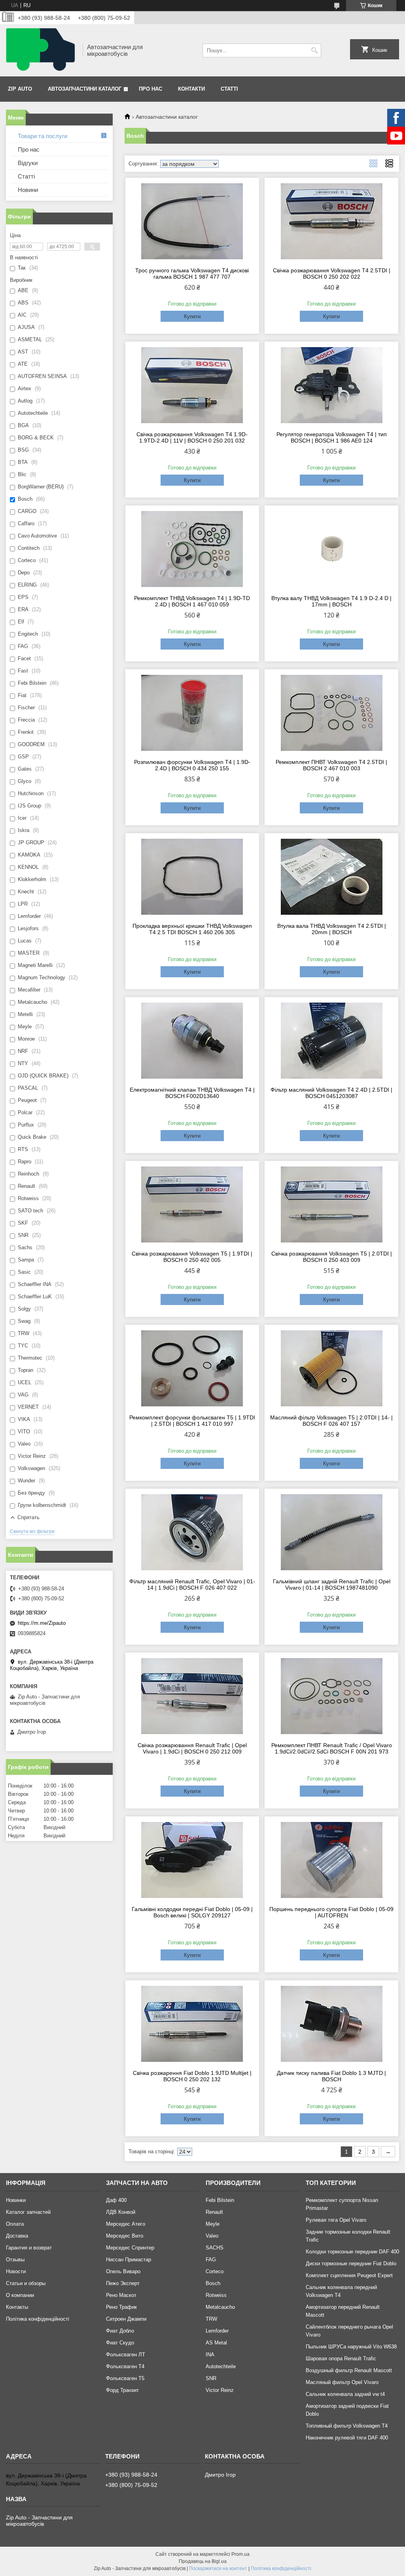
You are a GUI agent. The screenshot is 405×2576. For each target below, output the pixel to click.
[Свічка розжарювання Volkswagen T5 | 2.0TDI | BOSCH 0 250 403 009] (331, 1204)
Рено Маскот (121, 2295)
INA (210, 2355)
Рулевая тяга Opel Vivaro (336, 2220)
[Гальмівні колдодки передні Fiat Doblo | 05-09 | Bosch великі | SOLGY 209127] (192, 1860)
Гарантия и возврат (29, 2248)
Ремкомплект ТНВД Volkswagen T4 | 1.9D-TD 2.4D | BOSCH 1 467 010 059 (192, 601)
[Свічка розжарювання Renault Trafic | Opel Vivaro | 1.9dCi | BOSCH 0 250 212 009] (192, 1696)
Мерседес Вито (125, 2236)
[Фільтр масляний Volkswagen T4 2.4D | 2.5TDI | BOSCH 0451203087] (331, 1041)
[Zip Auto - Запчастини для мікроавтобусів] (42, 50)
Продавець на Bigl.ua (203, 2561)
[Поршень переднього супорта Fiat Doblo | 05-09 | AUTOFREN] (331, 1860)
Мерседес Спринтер (130, 2248)
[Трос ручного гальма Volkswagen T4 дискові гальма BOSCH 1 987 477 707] (192, 221)
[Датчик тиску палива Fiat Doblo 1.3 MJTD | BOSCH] (331, 2024)
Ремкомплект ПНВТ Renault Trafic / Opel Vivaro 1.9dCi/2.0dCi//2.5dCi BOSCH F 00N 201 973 (332, 1748)
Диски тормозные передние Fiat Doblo (351, 2263)
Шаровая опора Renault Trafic (341, 2358)
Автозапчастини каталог (85, 89)
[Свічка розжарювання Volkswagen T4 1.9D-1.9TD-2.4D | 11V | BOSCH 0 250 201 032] (192, 385)
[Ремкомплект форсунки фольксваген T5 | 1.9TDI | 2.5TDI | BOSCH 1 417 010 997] (192, 1368)
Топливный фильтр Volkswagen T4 (347, 2426)
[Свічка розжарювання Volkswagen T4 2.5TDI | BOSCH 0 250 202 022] (331, 221)
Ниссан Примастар (129, 2260)
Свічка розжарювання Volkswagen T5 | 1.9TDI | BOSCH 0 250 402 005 (192, 1257)
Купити (192, 316)
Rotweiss (216, 2295)
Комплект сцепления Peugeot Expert (349, 2275)
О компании (20, 2295)
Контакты (17, 2307)
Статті (229, 89)
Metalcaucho (220, 2307)
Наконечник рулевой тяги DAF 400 (347, 2438)
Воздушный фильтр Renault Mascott (349, 2370)
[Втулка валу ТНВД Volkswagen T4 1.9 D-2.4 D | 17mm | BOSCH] (331, 549)
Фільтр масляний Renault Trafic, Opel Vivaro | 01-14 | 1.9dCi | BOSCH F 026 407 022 (192, 1584)
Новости (16, 2271)
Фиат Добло (120, 2331)
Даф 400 (116, 2200)
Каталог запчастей (28, 2212)
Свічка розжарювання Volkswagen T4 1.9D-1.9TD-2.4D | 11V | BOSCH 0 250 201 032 (192, 437)
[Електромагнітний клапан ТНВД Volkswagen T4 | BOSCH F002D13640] (192, 1041)
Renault (214, 2212)
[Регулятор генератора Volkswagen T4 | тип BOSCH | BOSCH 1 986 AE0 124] (331, 385)
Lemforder (217, 2331)
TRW (211, 2319)
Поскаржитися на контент (218, 2568)
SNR (211, 2378)
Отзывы (15, 2260)
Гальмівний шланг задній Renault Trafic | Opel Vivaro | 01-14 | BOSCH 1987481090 (332, 1584)
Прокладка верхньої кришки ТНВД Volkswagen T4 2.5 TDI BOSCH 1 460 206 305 (192, 929)
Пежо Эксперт (123, 2283)
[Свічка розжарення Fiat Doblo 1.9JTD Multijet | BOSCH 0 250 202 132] (192, 2024)
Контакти (191, 89)
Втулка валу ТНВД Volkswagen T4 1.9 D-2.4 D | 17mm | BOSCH (331, 601)
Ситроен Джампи (126, 2319)
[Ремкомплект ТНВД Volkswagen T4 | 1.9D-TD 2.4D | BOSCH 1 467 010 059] (192, 549)
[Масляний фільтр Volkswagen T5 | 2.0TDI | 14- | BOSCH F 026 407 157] (331, 1368)
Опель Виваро (123, 2271)
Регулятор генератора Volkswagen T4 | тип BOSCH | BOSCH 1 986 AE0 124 (332, 437)
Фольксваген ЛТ (126, 2355)
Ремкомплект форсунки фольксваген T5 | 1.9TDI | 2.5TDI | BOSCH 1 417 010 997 (192, 1421)
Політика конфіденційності (38, 2319)
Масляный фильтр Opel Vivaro (342, 2382)
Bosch (213, 2283)
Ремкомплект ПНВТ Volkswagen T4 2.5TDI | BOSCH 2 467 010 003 (331, 765)
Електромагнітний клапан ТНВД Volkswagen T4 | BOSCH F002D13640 (192, 1093)
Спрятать (28, 1517)
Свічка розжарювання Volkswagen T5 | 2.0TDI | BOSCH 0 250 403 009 (332, 1257)
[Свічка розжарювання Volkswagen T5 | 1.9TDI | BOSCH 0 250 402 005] (192, 1204)
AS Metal (216, 2343)
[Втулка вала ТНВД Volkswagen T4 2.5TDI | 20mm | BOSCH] (331, 877)
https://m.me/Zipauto (42, 1623)
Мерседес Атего (126, 2224)
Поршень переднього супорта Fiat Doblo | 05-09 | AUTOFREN (331, 1912)
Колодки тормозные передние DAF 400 (352, 2252)
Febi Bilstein (220, 2200)
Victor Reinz (220, 2390)
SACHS (215, 2248)
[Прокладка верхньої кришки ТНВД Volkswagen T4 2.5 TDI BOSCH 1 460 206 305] (192, 877)
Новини (28, 190)
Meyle (213, 2224)
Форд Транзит (122, 2390)
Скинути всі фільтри (32, 1531)
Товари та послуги (43, 136)
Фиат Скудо (120, 2343)
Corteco (215, 2271)
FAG (211, 2260)
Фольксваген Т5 (125, 2378)
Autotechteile (221, 2366)
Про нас (150, 89)
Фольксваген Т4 (125, 2366)
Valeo (212, 2236)
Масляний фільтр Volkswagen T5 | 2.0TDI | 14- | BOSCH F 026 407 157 (331, 1421)
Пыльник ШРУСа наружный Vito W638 (351, 2347)
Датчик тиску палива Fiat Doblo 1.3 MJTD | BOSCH (331, 2076)
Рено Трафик (121, 2307)
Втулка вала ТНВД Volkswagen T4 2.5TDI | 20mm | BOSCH (332, 929)
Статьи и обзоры (26, 2283)
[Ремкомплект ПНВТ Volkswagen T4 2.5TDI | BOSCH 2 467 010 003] (331, 713)
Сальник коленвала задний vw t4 (345, 2394)
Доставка (17, 2236)
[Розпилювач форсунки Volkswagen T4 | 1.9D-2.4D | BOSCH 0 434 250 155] (192, 713)
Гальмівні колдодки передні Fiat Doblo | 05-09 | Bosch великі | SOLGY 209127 (192, 1912)
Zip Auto (20, 89)
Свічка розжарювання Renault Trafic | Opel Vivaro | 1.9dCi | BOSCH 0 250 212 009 (192, 1748)
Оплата (15, 2224)
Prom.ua (240, 2554)
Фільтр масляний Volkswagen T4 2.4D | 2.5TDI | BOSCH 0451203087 (331, 1093)
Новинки (16, 2200)
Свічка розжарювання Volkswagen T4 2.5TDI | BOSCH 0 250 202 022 (332, 274)
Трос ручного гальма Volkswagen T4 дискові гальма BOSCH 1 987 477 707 (192, 274)
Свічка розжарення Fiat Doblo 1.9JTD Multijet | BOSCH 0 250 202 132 (192, 2076)
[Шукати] (314, 50)
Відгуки (28, 163)
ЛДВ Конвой (121, 2212)
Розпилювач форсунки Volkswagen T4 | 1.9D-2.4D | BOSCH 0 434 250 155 (192, 765)
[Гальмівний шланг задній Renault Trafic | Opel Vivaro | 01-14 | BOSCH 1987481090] (331, 1532)
